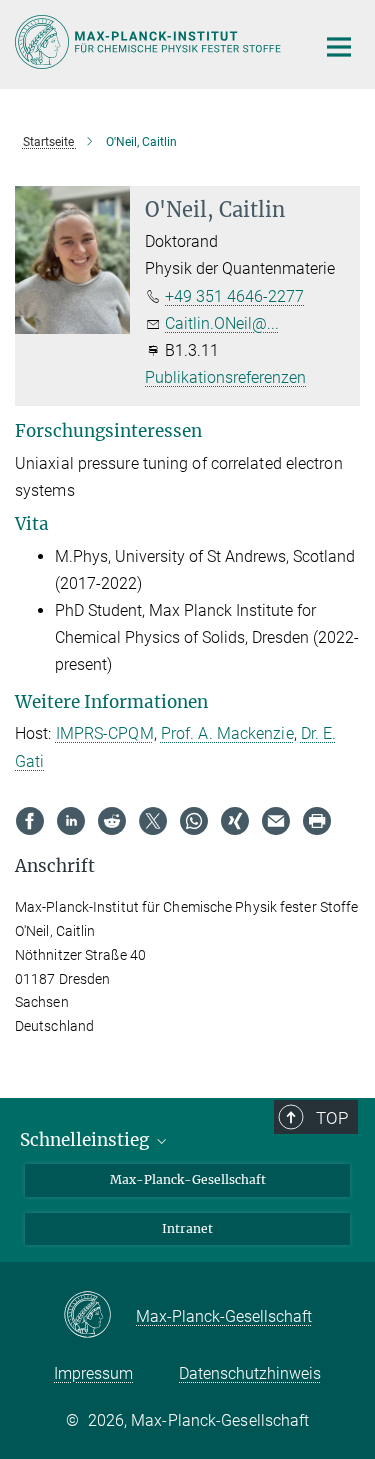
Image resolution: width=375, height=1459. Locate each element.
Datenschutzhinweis (250, 1373)
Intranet (187, 1228)
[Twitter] (153, 821)
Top (332, 1118)
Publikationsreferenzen (225, 377)
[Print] (317, 821)
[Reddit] (112, 821)
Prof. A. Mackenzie (227, 733)
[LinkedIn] (71, 821)
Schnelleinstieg (86, 1140)
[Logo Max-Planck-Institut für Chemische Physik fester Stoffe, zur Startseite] (150, 42)
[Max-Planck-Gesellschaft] (99, 1316)
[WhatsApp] (194, 821)
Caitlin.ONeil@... (222, 323)
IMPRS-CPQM (105, 733)
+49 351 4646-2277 (234, 296)
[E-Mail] (276, 821)
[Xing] (235, 821)
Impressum (93, 1373)
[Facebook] (30, 821)
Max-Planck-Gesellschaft (188, 1179)
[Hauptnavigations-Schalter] (339, 47)
